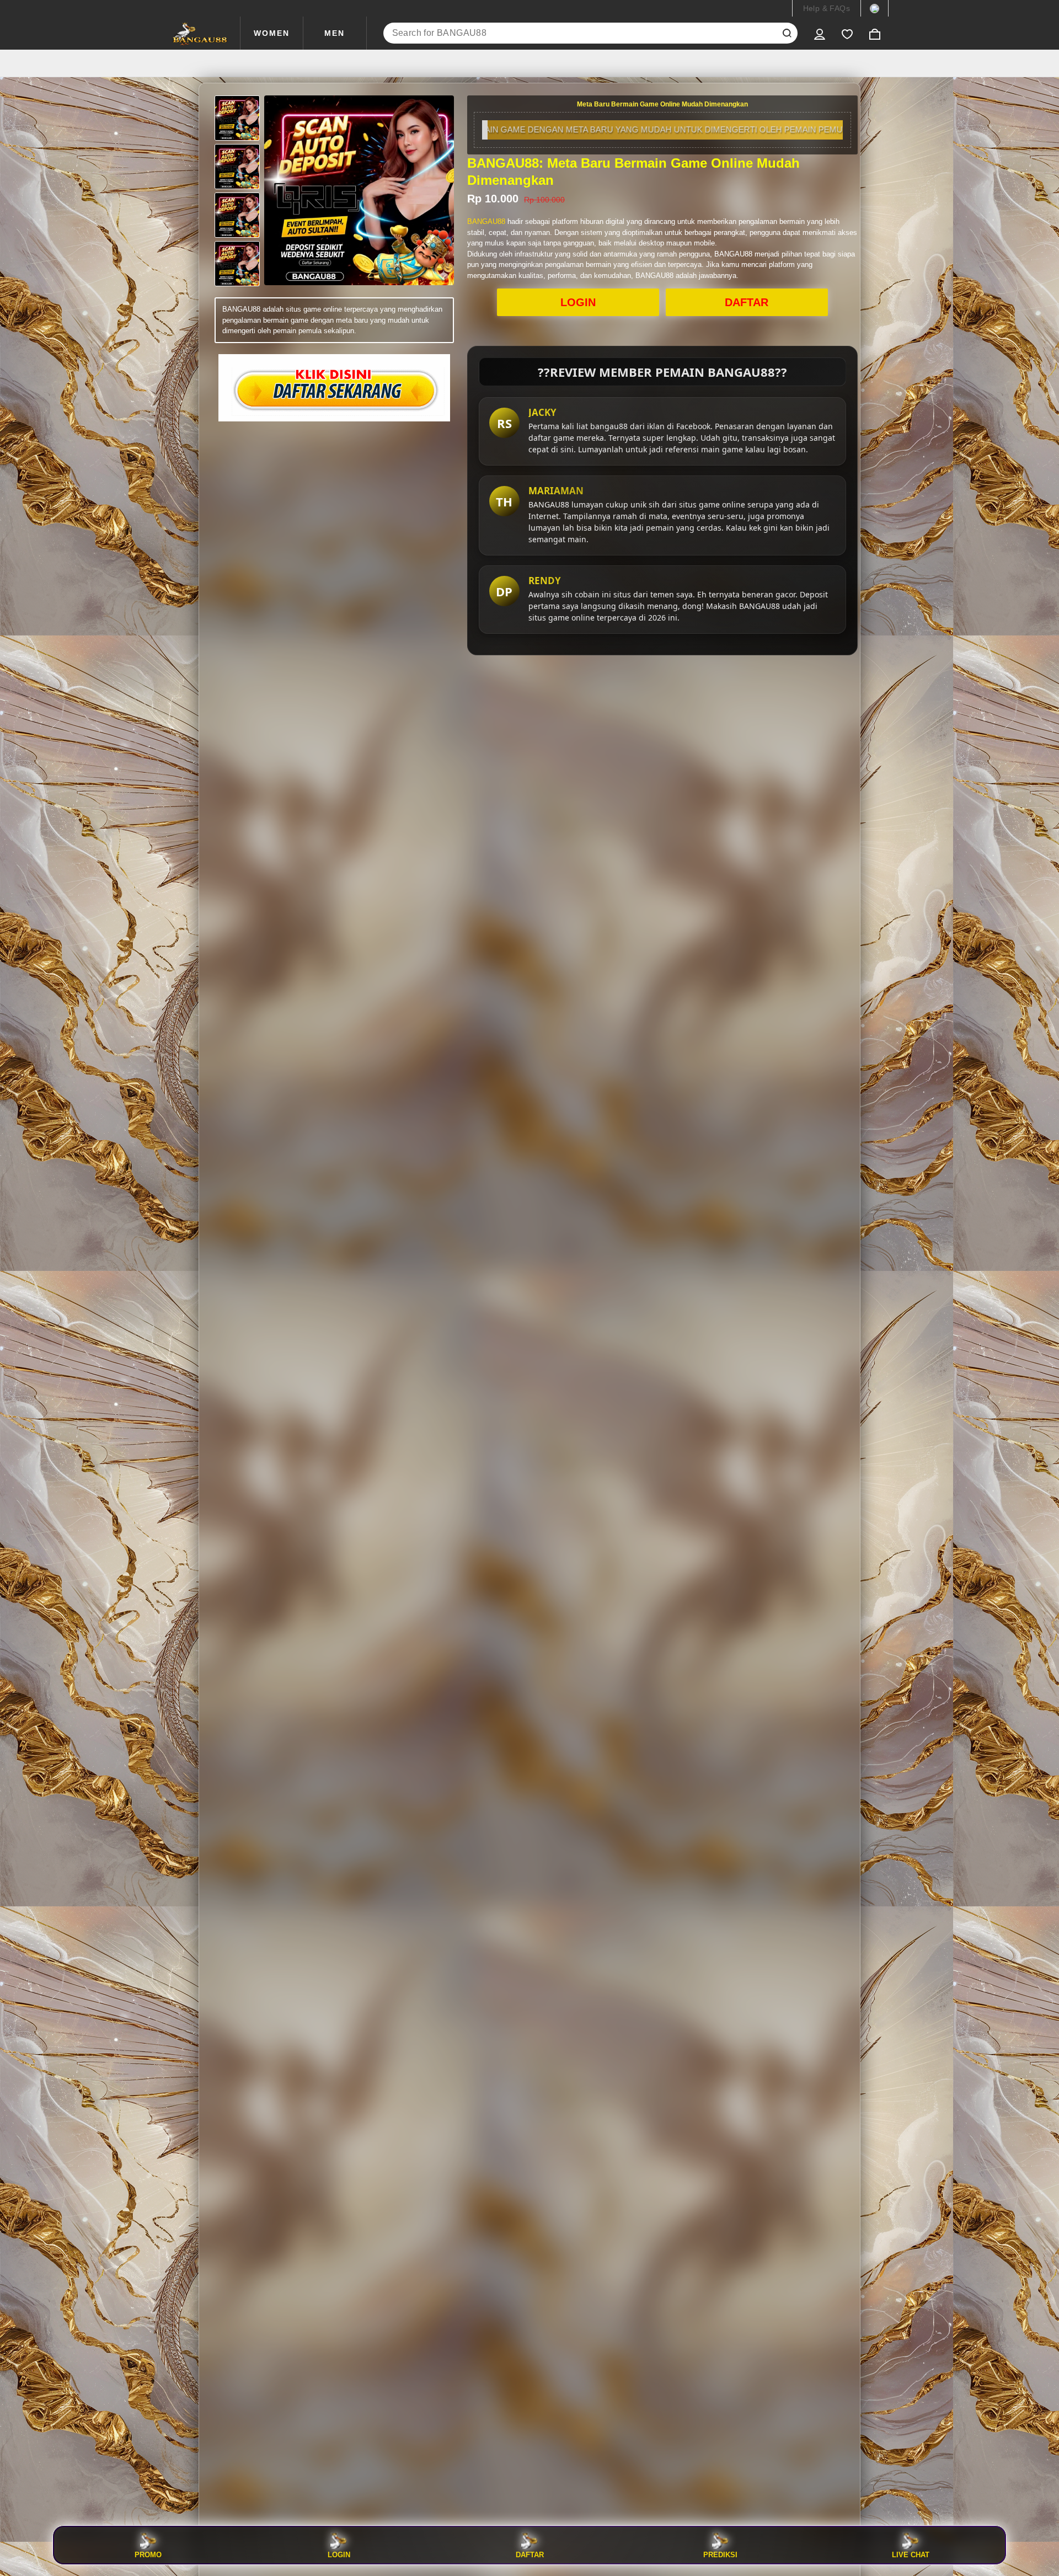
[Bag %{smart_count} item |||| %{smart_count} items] (875, 33)
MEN (335, 33)
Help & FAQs (827, 8)
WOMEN (272, 33)
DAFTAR (747, 302)
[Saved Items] (847, 33)
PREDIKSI (720, 2554)
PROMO (148, 2554)
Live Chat (911, 2554)
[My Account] (820, 33)
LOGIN (578, 302)
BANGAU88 (486, 221)
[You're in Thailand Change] (875, 8)
